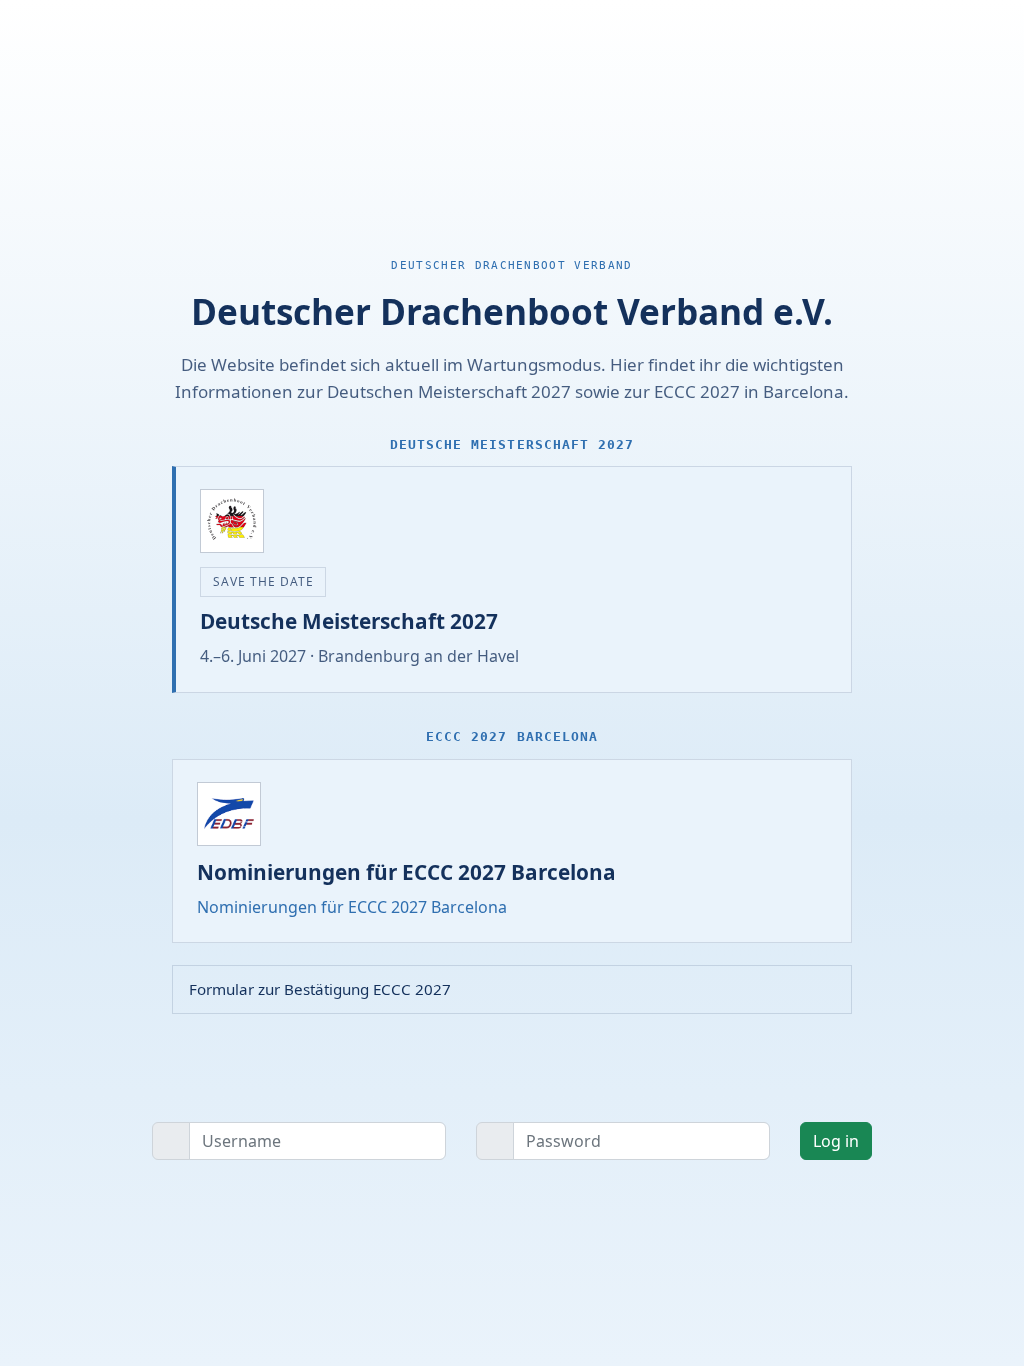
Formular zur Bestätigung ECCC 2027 (320, 989)
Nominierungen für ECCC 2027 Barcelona (352, 907)
